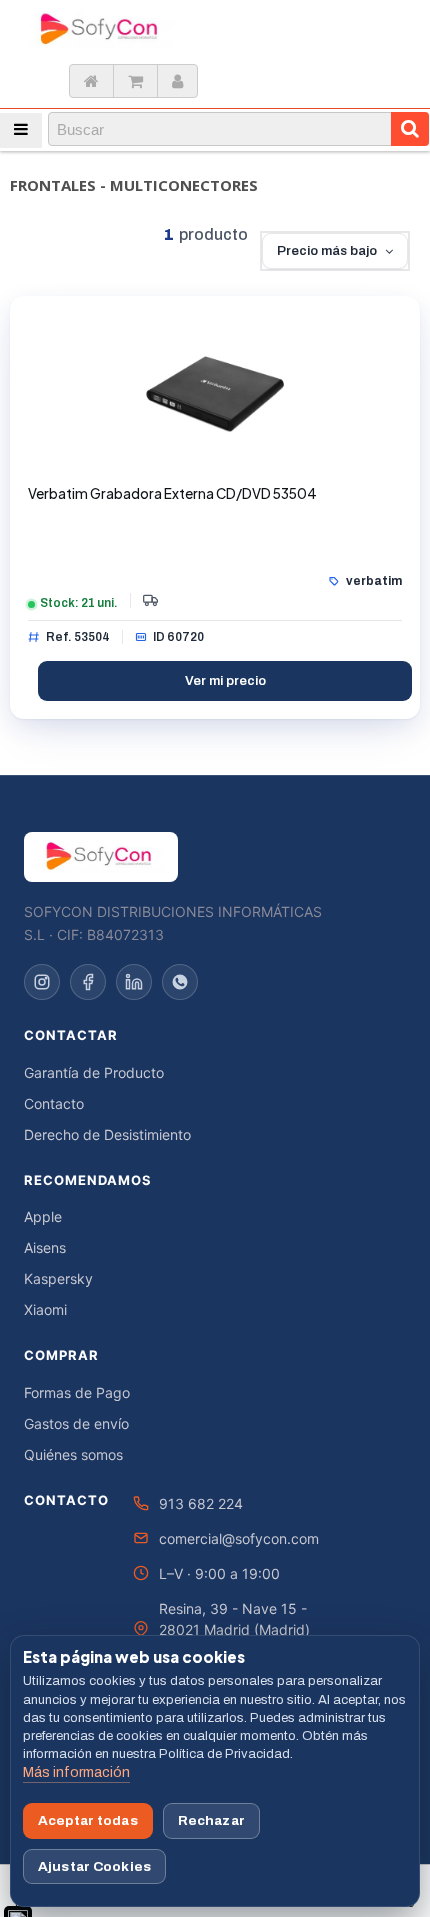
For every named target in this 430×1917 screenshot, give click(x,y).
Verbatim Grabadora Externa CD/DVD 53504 (172, 493)
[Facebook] (88, 982)
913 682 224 (201, 1503)
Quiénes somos (73, 1454)
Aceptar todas (88, 1820)
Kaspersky (58, 1278)
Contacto (54, 1103)
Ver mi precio (225, 681)
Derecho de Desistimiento (107, 1134)
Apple (43, 1216)
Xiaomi (45, 1309)
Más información (76, 1772)
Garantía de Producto (94, 1072)
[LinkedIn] (134, 982)
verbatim (374, 581)
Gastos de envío (76, 1423)
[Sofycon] (101, 857)
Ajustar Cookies (94, 1866)
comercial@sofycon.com (239, 1538)
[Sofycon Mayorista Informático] (89, 30)
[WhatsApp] (180, 982)
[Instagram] (42, 982)
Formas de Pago (77, 1392)
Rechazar (211, 1820)
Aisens (45, 1247)
